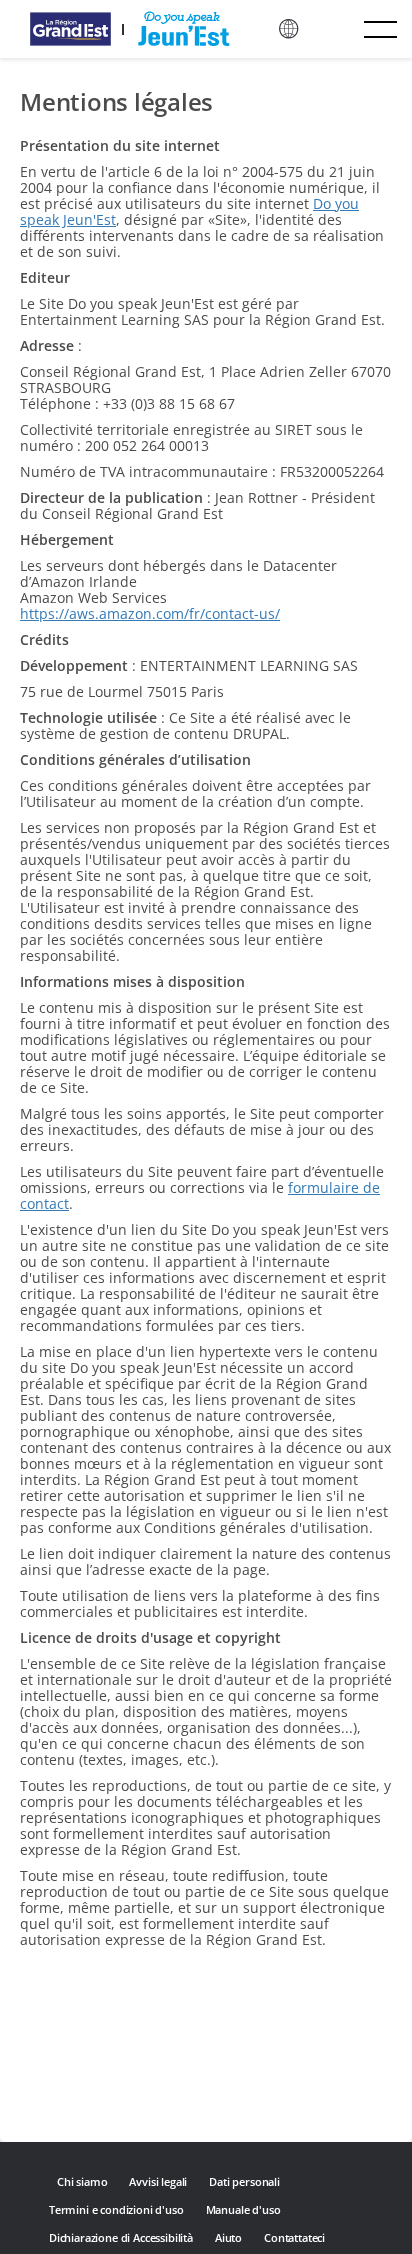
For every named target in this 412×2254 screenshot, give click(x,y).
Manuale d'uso (243, 2209)
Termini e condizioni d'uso (116, 2209)
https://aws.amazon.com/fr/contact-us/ (150, 613)
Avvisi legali (158, 2181)
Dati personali (244, 2181)
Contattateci (294, 2237)
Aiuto (228, 2237)
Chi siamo (82, 2181)
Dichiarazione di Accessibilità (121, 2237)
